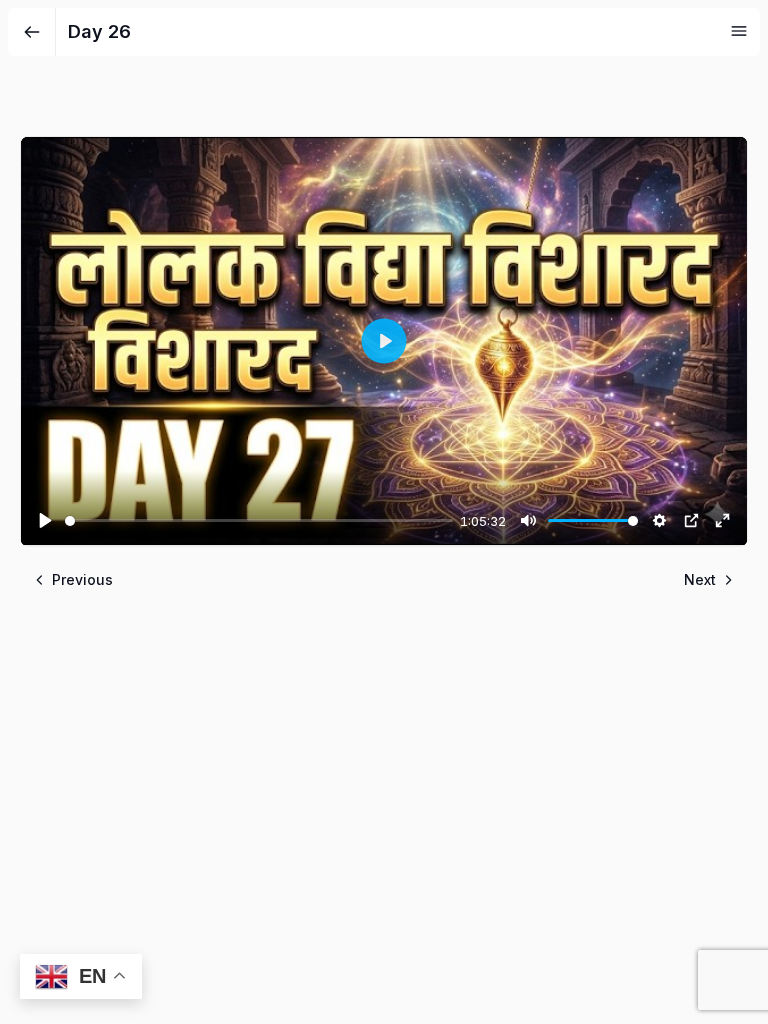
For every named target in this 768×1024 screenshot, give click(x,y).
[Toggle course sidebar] (739, 31)
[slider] (259, 521)
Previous (82, 579)
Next (700, 579)
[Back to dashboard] (32, 32)
